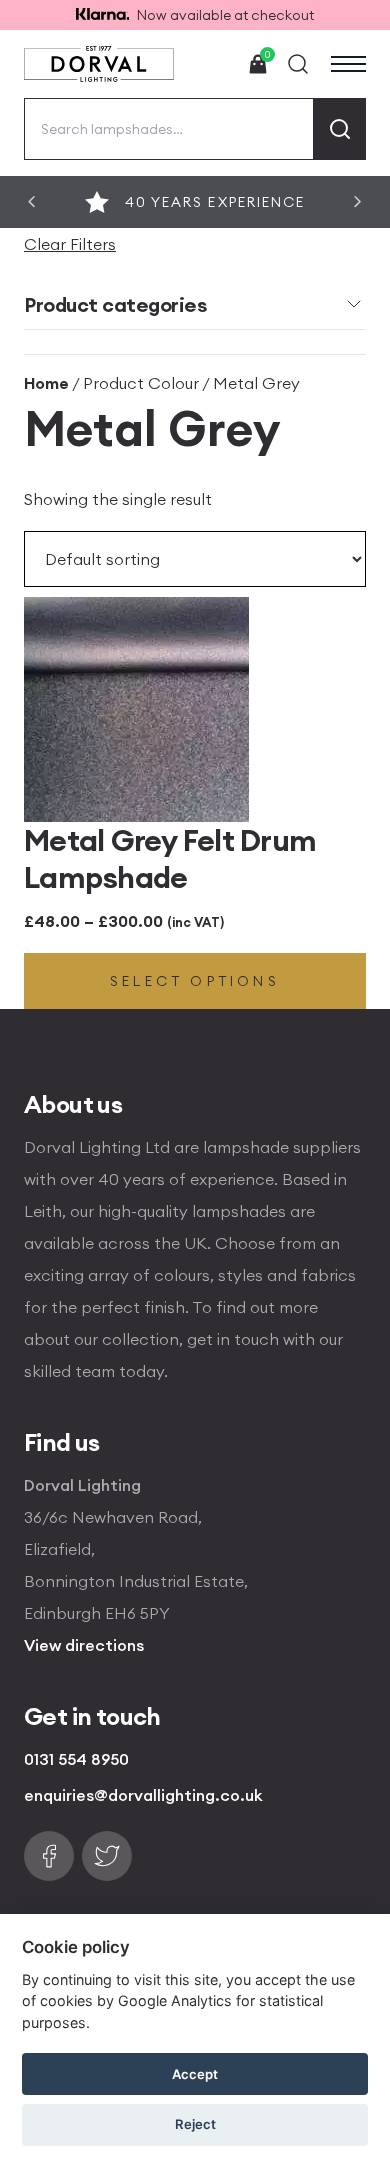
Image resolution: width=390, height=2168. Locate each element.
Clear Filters (70, 244)
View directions (84, 1645)
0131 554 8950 (76, 1759)
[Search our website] (298, 64)
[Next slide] (358, 202)
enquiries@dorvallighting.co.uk (143, 1795)
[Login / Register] (212, 64)
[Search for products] (340, 129)
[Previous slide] (32, 202)
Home (46, 383)
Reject (195, 2124)
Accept (195, 2074)
